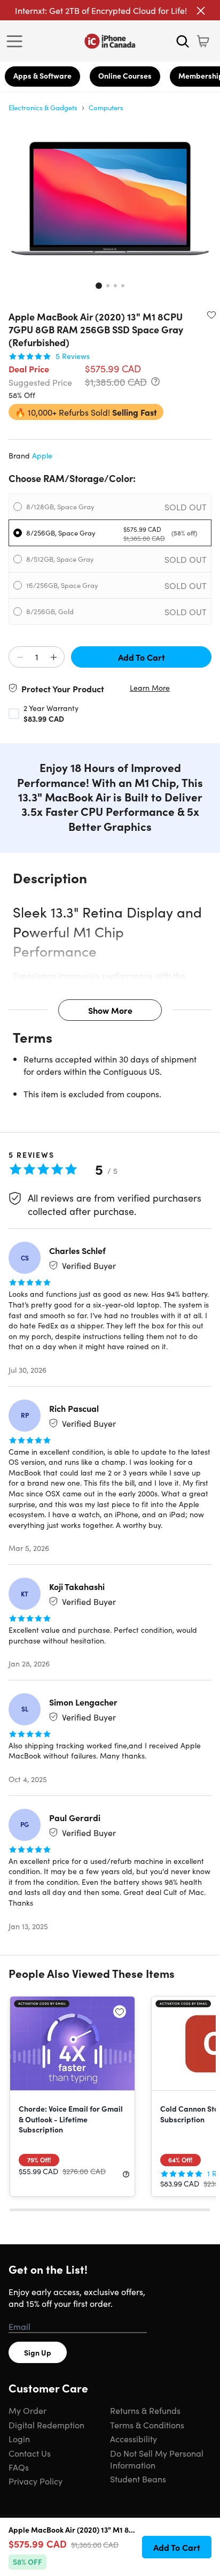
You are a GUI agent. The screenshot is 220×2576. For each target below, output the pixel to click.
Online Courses (125, 75)
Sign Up (38, 2352)
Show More (110, 1010)
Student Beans (138, 2479)
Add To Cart (142, 657)
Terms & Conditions (147, 2425)
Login (19, 2439)
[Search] (183, 41)
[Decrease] (20, 658)
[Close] (201, 11)
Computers (106, 107)
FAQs (19, 2467)
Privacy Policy (36, 2481)
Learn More (150, 688)
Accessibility (133, 2439)
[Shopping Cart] (203, 41)
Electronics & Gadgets (43, 107)
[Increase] (53, 658)
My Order (27, 2410)
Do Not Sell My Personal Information (157, 2459)
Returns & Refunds (145, 2410)
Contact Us (30, 2453)
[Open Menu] (17, 41)
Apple (42, 455)
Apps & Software (42, 75)
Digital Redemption (46, 2425)
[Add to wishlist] (211, 315)
